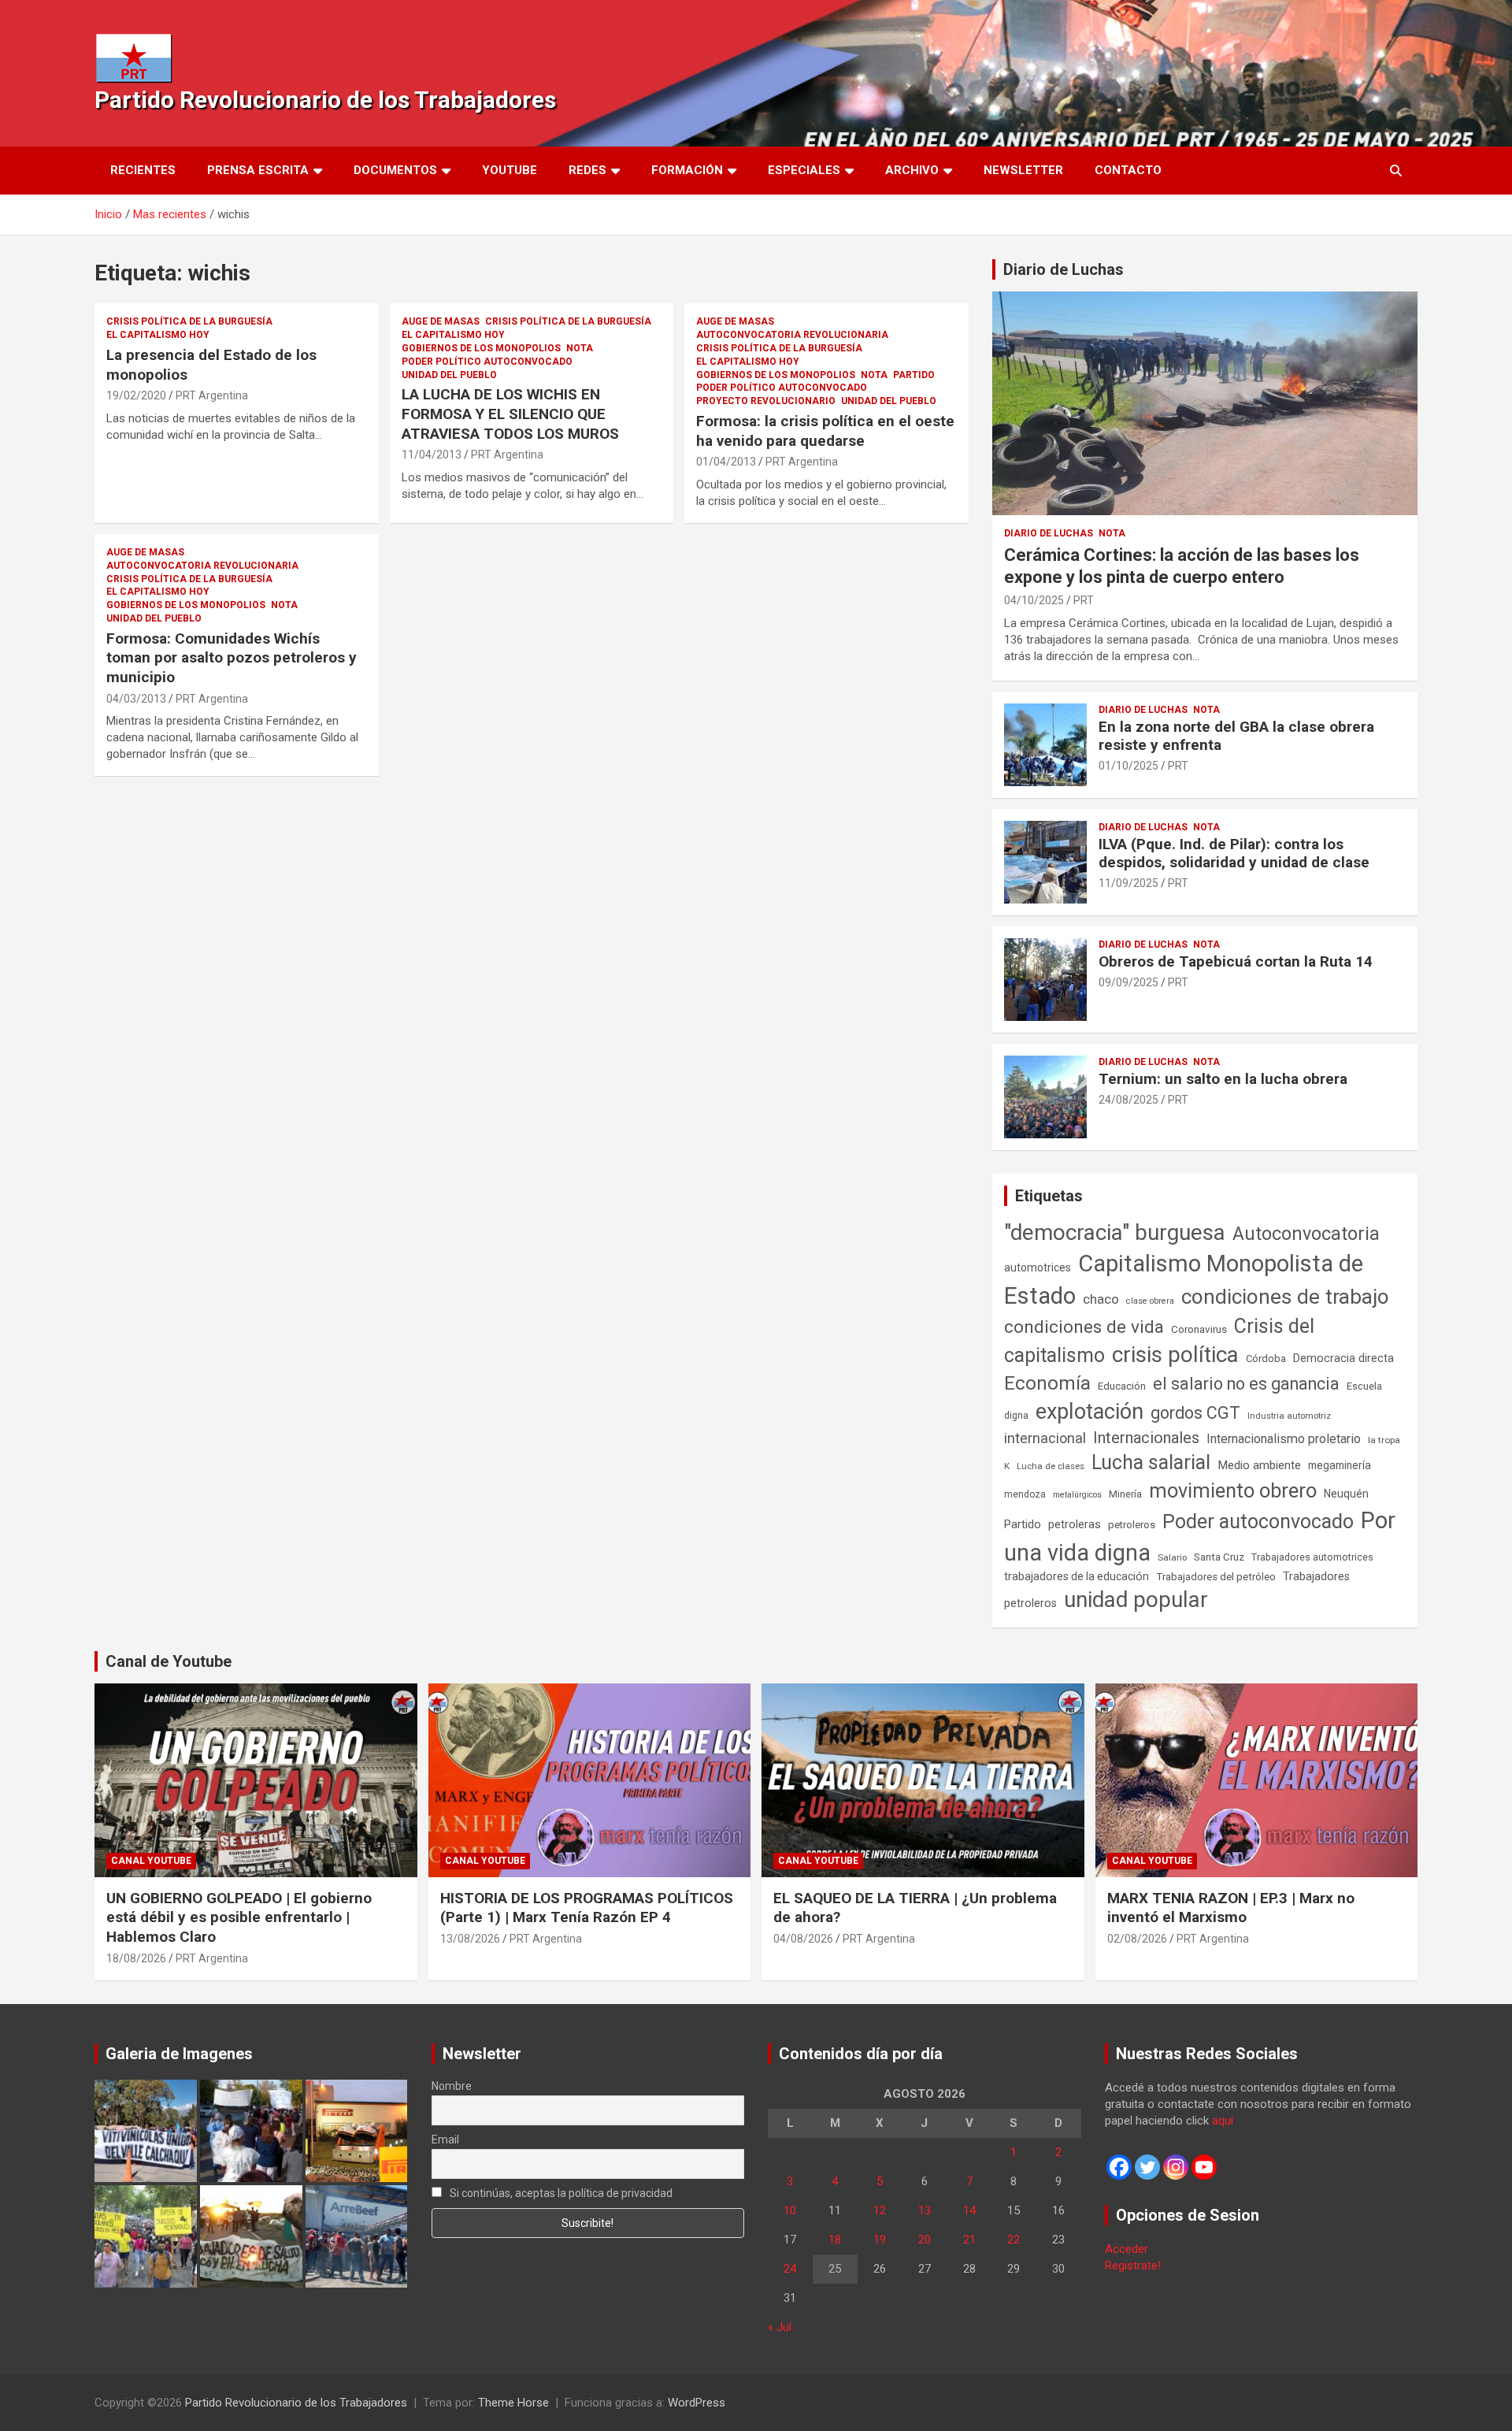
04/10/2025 (1034, 600)
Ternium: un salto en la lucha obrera (1223, 1079)
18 (835, 2240)
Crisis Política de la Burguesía (189, 321)
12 (880, 2210)
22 (1014, 2240)
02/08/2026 (1137, 1939)
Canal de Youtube (169, 1661)
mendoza (1025, 1494)
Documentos (395, 170)
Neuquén (1346, 1494)
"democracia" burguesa (1115, 1232)
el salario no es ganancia (1246, 1384)
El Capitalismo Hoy (158, 335)
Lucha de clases (1051, 1466)
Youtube (510, 170)
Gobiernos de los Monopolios (481, 348)
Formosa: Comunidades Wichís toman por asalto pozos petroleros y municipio (232, 658)
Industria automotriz (1289, 1416)
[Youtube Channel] (1204, 2167)
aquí (1223, 2121)
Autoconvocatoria (1306, 1234)
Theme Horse (513, 2403)
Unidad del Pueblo (449, 375)
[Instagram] (1176, 2167)
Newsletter (1023, 170)
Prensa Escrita (258, 170)
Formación (687, 170)
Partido (914, 375)
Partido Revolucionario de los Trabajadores (325, 100)
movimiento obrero (1233, 1490)
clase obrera (1150, 1301)
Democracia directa (1343, 1358)
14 (969, 2210)
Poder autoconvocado (1258, 1522)
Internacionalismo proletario (1284, 1439)
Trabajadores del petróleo (1216, 1577)
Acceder (1127, 2249)
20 (925, 2240)
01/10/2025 (1128, 766)
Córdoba (1266, 1358)
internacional (1045, 1438)
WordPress (697, 2403)
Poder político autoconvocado (487, 362)
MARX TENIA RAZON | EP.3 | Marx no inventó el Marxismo (1231, 1908)
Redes (587, 170)
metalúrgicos (1077, 1495)
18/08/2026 (136, 1958)
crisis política (1175, 1355)
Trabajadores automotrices (1312, 1557)
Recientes (143, 170)
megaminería (1340, 1465)
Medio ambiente (1259, 1465)
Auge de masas (441, 321)
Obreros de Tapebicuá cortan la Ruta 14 (1236, 961)
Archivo (912, 170)
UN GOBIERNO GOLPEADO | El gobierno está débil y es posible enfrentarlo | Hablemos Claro (239, 1917)
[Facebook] (1119, 2167)
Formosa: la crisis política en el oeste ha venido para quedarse (825, 431)
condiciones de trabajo (1285, 1297)
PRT (1084, 600)
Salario (1172, 1557)
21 (969, 2240)
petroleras (1075, 1525)
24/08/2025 (1128, 1100)
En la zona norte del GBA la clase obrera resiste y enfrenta (1236, 736)
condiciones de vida (1084, 1327)
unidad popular (1136, 1600)
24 (790, 2269)
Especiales (804, 170)
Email (445, 2140)
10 (790, 2210)
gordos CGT (1195, 1413)
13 (925, 2210)
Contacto (1128, 170)
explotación (1090, 1412)
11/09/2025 (1128, 883)
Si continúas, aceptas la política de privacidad (560, 2193)
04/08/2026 (803, 1939)
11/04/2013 (432, 455)
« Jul (780, 2327)
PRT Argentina (212, 395)
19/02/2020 (136, 395)
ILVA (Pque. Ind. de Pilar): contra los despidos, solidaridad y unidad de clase (1234, 853)
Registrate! (1133, 2266)
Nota (580, 348)
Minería (1125, 1494)
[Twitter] (1147, 2167)
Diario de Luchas (1064, 269)
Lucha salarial (1151, 1462)
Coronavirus (1199, 1329)
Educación (1122, 1386)
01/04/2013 (726, 462)
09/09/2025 (1128, 982)
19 (880, 2240)
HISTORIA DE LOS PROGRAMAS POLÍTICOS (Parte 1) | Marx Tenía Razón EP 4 (587, 1908)
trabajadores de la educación (1077, 1576)
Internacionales (1146, 1438)
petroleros (1132, 1525)
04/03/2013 (136, 699)
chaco (1101, 1299)
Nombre (452, 2086)
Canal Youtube (151, 1861)
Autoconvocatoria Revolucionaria (792, 335)
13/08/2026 (470, 1939)
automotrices (1038, 1267)
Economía (1047, 1383)
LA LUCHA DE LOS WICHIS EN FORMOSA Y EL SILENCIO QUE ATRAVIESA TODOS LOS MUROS (510, 414)
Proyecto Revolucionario (766, 401)
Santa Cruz (1219, 1557)
